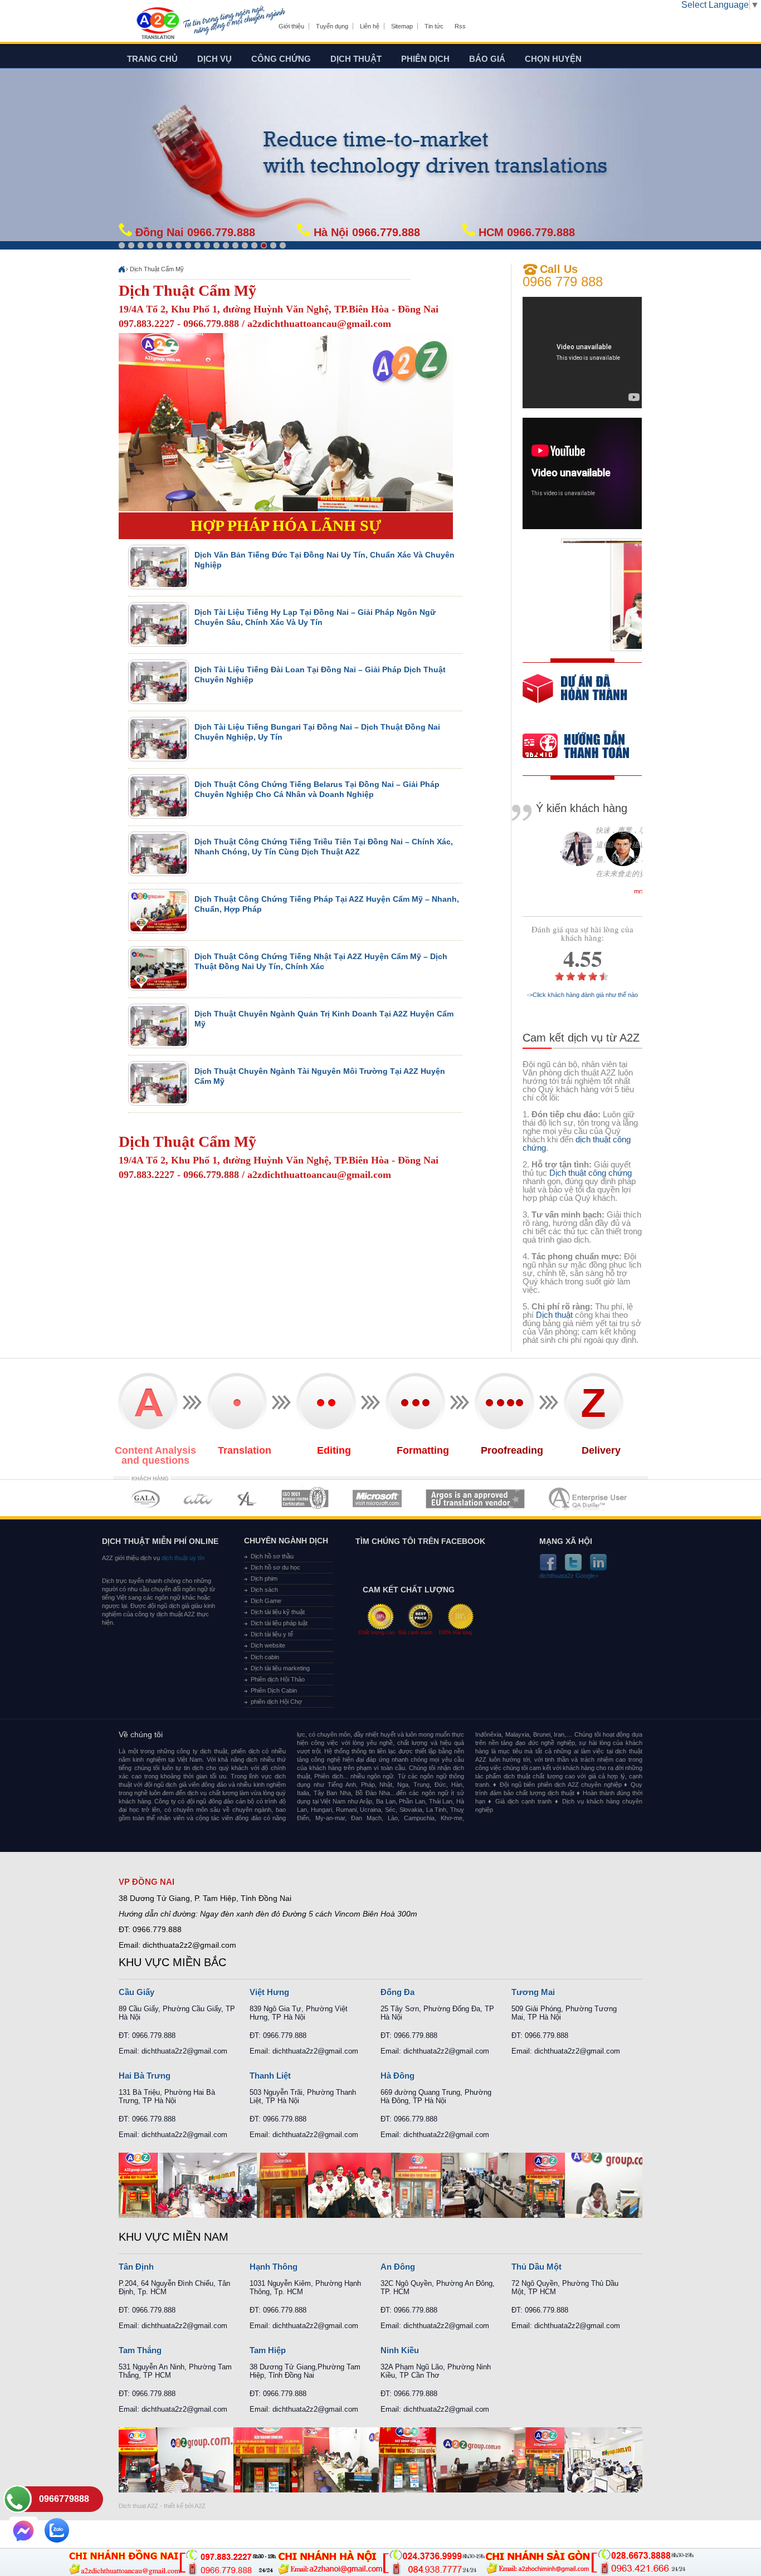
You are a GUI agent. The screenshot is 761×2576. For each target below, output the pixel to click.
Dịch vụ (214, 59)
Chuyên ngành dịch (286, 1541)
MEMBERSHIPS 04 (305, 1499)
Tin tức (434, 26)
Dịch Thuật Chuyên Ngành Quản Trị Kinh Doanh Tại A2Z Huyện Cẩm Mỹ (324, 1019)
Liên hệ (370, 26)
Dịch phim (264, 1578)
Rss (460, 26)
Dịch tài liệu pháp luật (279, 1623)
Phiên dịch (425, 59)
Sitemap (402, 26)
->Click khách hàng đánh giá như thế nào (582, 995)
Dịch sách (264, 1590)
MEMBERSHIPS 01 (145, 1499)
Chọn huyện (553, 59)
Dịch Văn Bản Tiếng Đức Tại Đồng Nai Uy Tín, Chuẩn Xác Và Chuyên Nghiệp (325, 560)
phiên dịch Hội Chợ (276, 1702)
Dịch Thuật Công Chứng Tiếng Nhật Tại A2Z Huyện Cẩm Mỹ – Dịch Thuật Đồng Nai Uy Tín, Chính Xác (321, 961)
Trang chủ (152, 59)
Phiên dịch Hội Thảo (278, 1679)
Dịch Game (266, 1601)
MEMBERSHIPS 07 (589, 1499)
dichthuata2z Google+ (569, 1576)
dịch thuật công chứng (577, 1143)
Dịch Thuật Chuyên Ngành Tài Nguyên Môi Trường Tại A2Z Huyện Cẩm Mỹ (320, 1076)
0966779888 (64, 2499)
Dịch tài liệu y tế (272, 1634)
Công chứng (281, 59)
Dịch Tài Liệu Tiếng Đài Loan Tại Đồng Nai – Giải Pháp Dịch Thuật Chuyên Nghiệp (320, 674)
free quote (575, 696)
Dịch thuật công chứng (591, 1173)
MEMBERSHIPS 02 (198, 1499)
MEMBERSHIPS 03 (247, 1499)
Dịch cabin (265, 1657)
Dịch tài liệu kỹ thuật (278, 1612)
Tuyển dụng (332, 26)
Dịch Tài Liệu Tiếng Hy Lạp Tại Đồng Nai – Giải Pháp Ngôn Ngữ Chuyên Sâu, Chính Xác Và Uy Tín (315, 617)
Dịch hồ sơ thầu (272, 1556)
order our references (585, 747)
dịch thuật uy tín (182, 1558)
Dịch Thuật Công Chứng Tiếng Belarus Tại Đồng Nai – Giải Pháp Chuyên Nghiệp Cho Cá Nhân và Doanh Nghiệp (317, 789)
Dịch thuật (356, 59)
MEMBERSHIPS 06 (475, 1499)
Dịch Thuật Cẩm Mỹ (157, 269)
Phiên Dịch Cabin (274, 1690)
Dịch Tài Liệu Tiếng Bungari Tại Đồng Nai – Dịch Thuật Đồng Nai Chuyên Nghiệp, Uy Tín (317, 732)
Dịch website (268, 1645)
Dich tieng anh (157, 24)
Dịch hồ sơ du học (275, 1567)
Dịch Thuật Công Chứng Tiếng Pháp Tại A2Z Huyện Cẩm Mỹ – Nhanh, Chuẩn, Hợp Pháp (327, 904)
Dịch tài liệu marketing (280, 1668)
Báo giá (487, 59)
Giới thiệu (291, 26)
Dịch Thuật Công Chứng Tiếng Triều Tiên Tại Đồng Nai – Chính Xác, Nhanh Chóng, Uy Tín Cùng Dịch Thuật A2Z (324, 847)
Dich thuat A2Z (138, 2506)
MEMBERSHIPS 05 (377, 1499)
